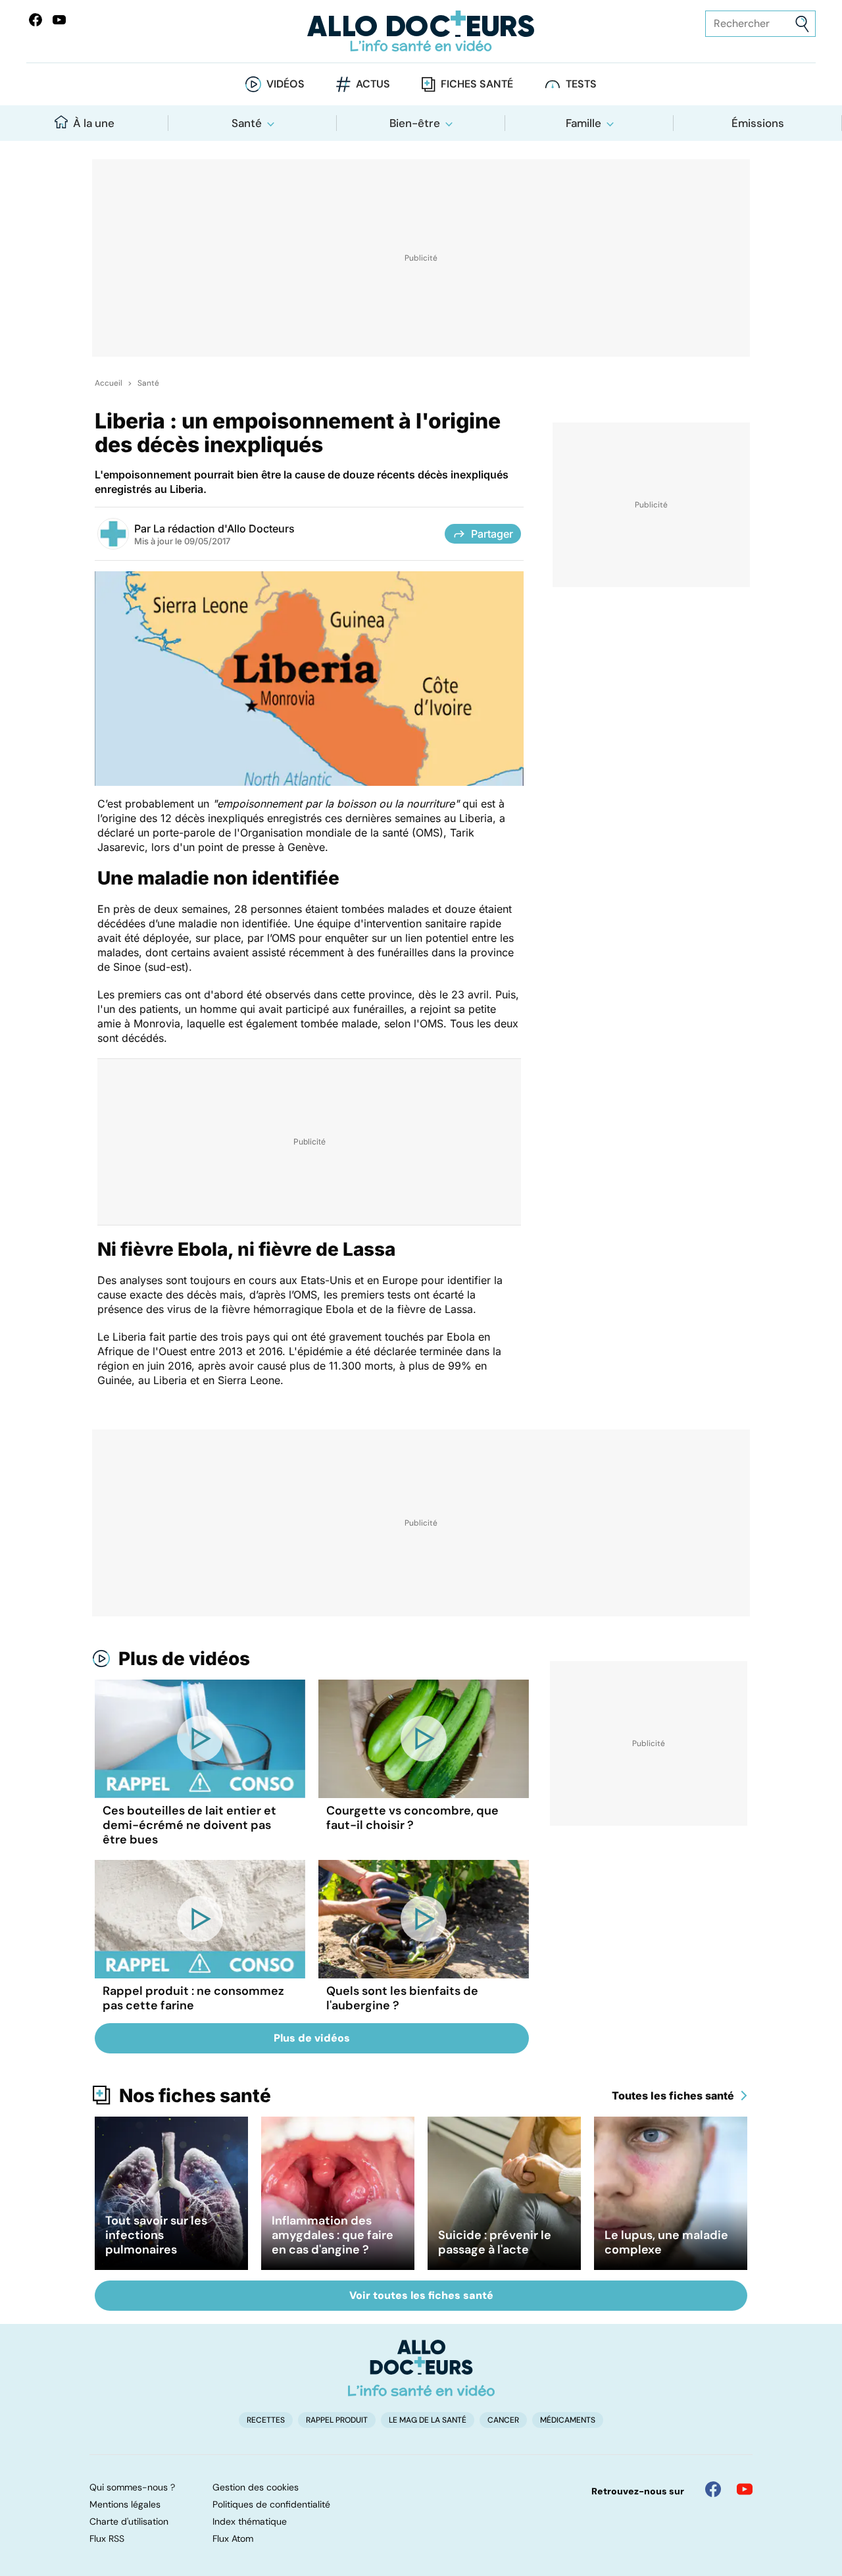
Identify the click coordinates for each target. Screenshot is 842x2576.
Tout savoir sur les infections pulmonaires (156, 2235)
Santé (247, 123)
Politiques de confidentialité (271, 2504)
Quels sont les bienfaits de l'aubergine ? (402, 1998)
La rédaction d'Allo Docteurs (224, 528)
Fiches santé (477, 84)
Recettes (266, 2420)
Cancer (503, 2420)
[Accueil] (421, 2368)
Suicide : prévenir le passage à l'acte (495, 2242)
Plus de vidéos (184, 1659)
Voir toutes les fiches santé (421, 2295)
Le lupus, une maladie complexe (666, 2242)
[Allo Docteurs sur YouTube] (59, 20)
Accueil (109, 383)
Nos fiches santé (195, 2096)
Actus (373, 84)
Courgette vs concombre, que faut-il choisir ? (412, 1818)
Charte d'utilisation (129, 2521)
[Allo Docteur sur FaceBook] (36, 20)
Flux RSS (107, 2538)
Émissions (758, 123)
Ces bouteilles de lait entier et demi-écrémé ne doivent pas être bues (189, 1825)
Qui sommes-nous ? (132, 2487)
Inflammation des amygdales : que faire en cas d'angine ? (333, 2235)
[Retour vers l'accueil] (421, 31)
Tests (581, 84)
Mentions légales (125, 2504)
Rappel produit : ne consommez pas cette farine (193, 1998)
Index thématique (250, 2521)
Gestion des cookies (256, 2487)
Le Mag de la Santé (428, 2420)
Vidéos (285, 84)
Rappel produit (337, 2420)
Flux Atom (233, 2538)
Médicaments (568, 2420)
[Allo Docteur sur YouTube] (745, 2489)
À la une (94, 123)
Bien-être (415, 123)
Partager (492, 534)
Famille (583, 123)
